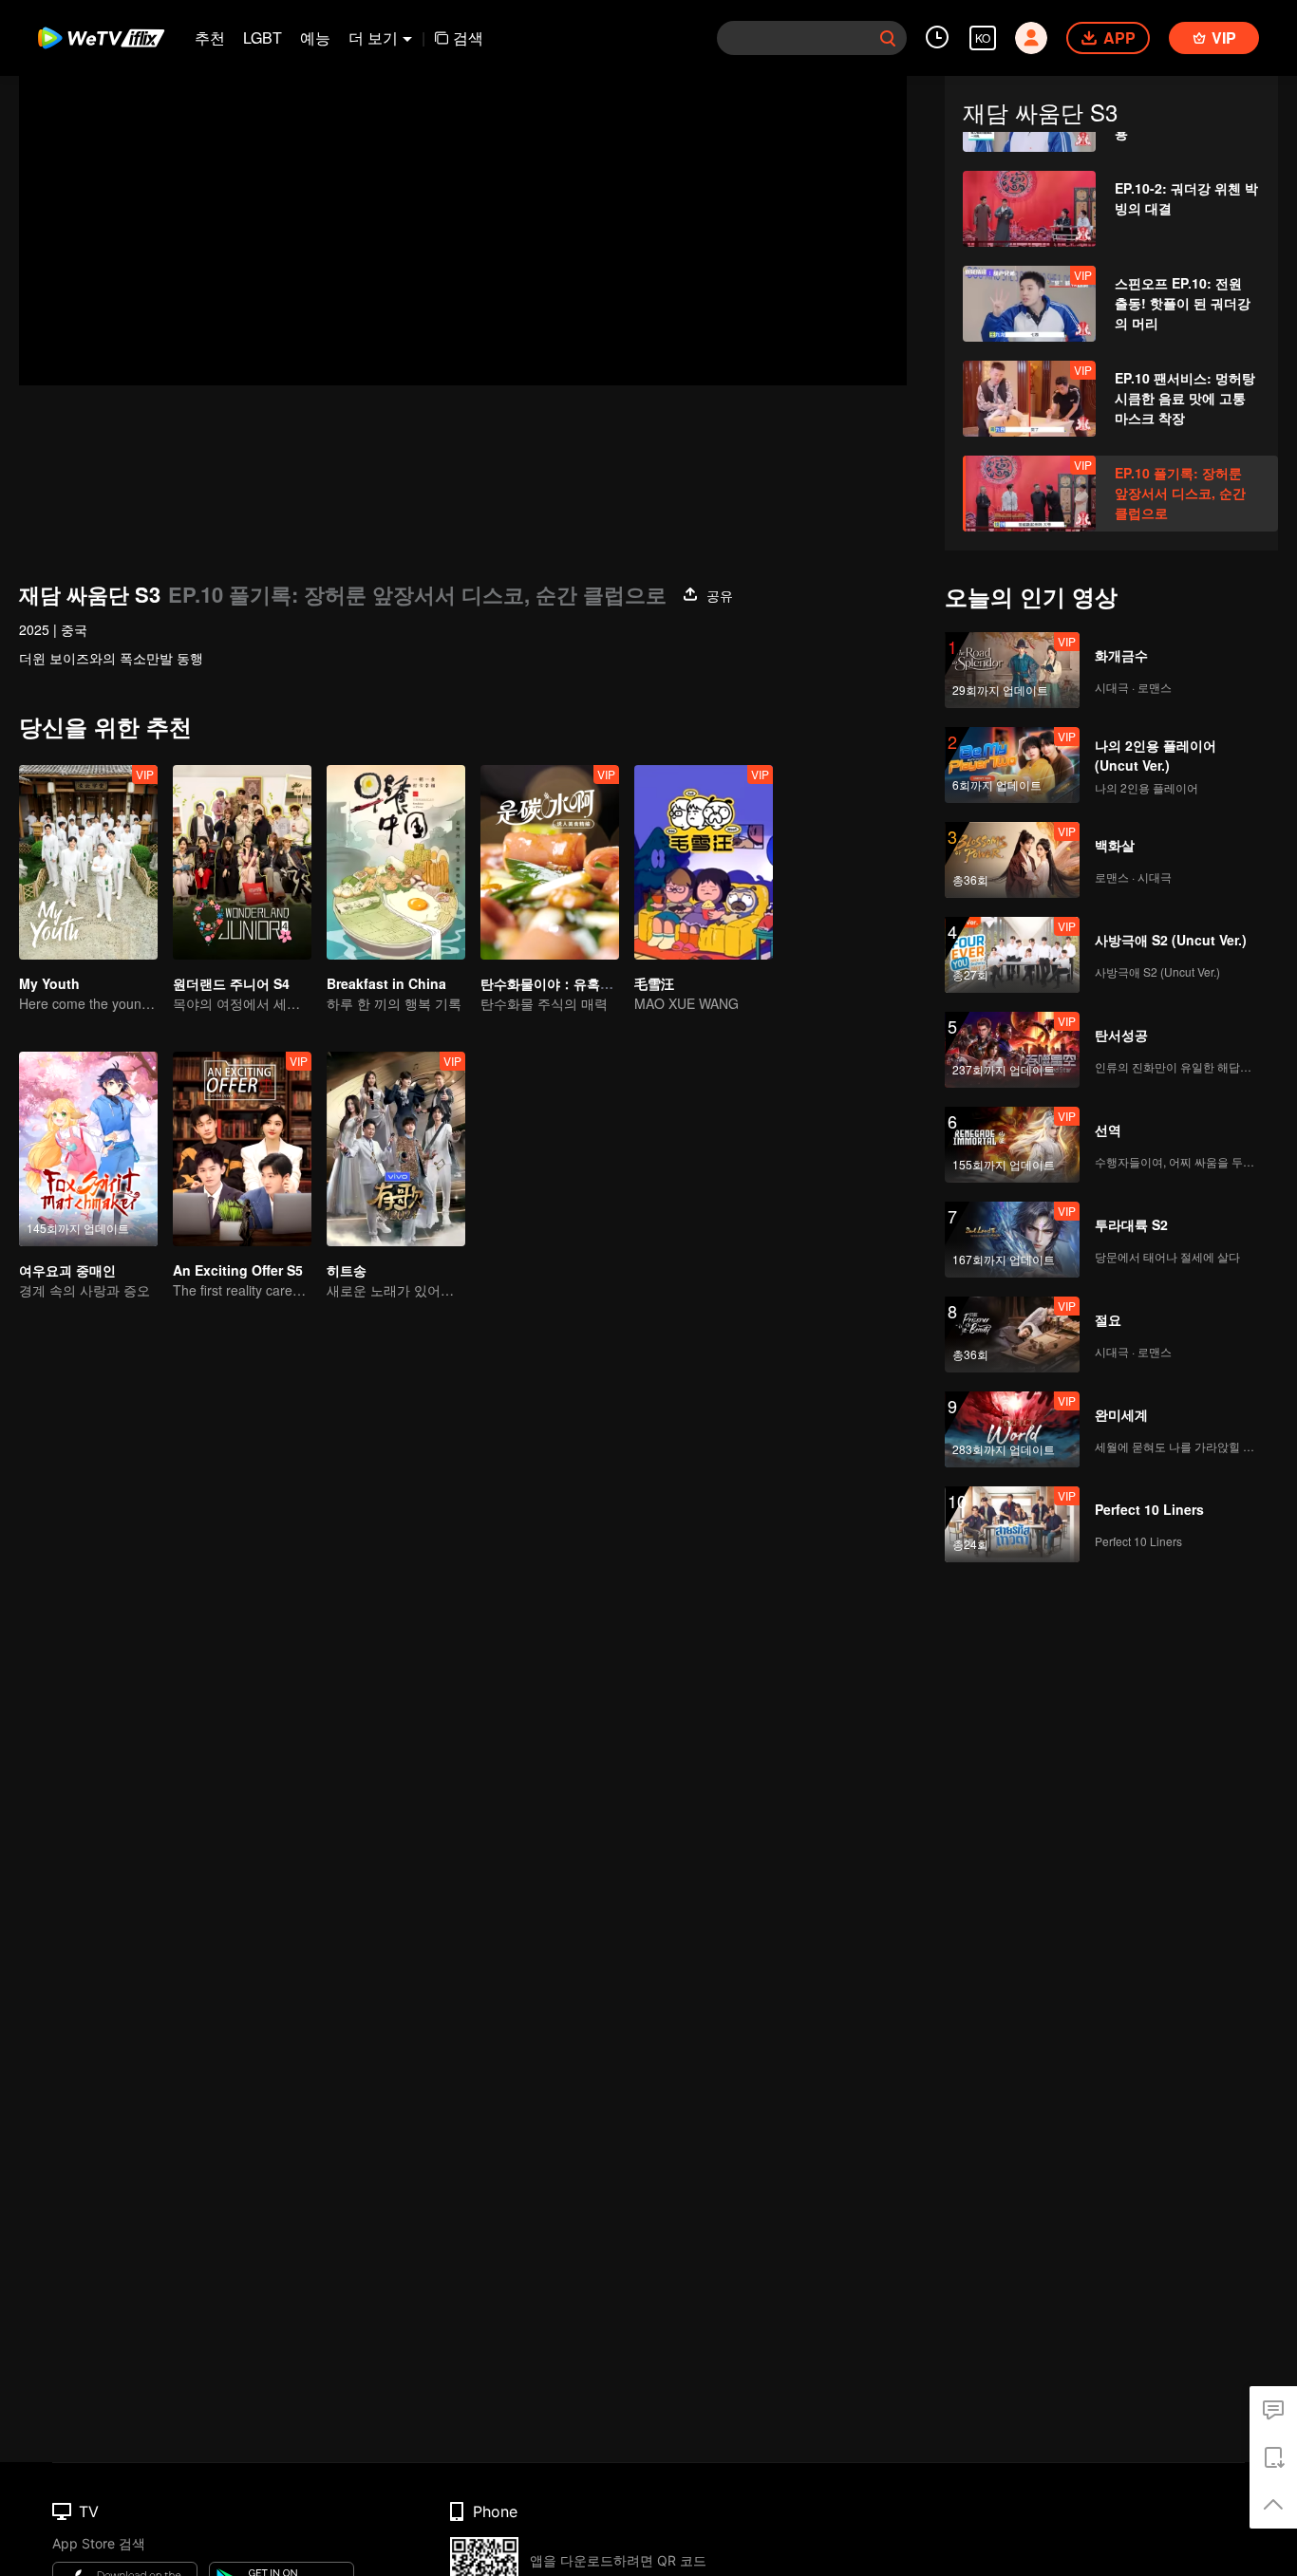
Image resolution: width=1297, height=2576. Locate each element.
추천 (210, 37)
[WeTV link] (102, 38)
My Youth (49, 983)
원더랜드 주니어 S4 (231, 983)
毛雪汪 (654, 983)
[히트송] (396, 1149)
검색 (468, 37)
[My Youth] (88, 862)
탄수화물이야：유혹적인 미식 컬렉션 (591, 983)
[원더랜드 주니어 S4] (242, 862)
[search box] (888, 38)
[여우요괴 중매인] (88, 1149)
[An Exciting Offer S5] (242, 1149)
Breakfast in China (386, 983)
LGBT (263, 37)
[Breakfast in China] (396, 862)
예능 (315, 37)
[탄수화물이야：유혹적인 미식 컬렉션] (550, 862)
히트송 (347, 1270)
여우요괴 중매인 (67, 1270)
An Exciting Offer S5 (238, 1270)
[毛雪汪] (704, 862)
